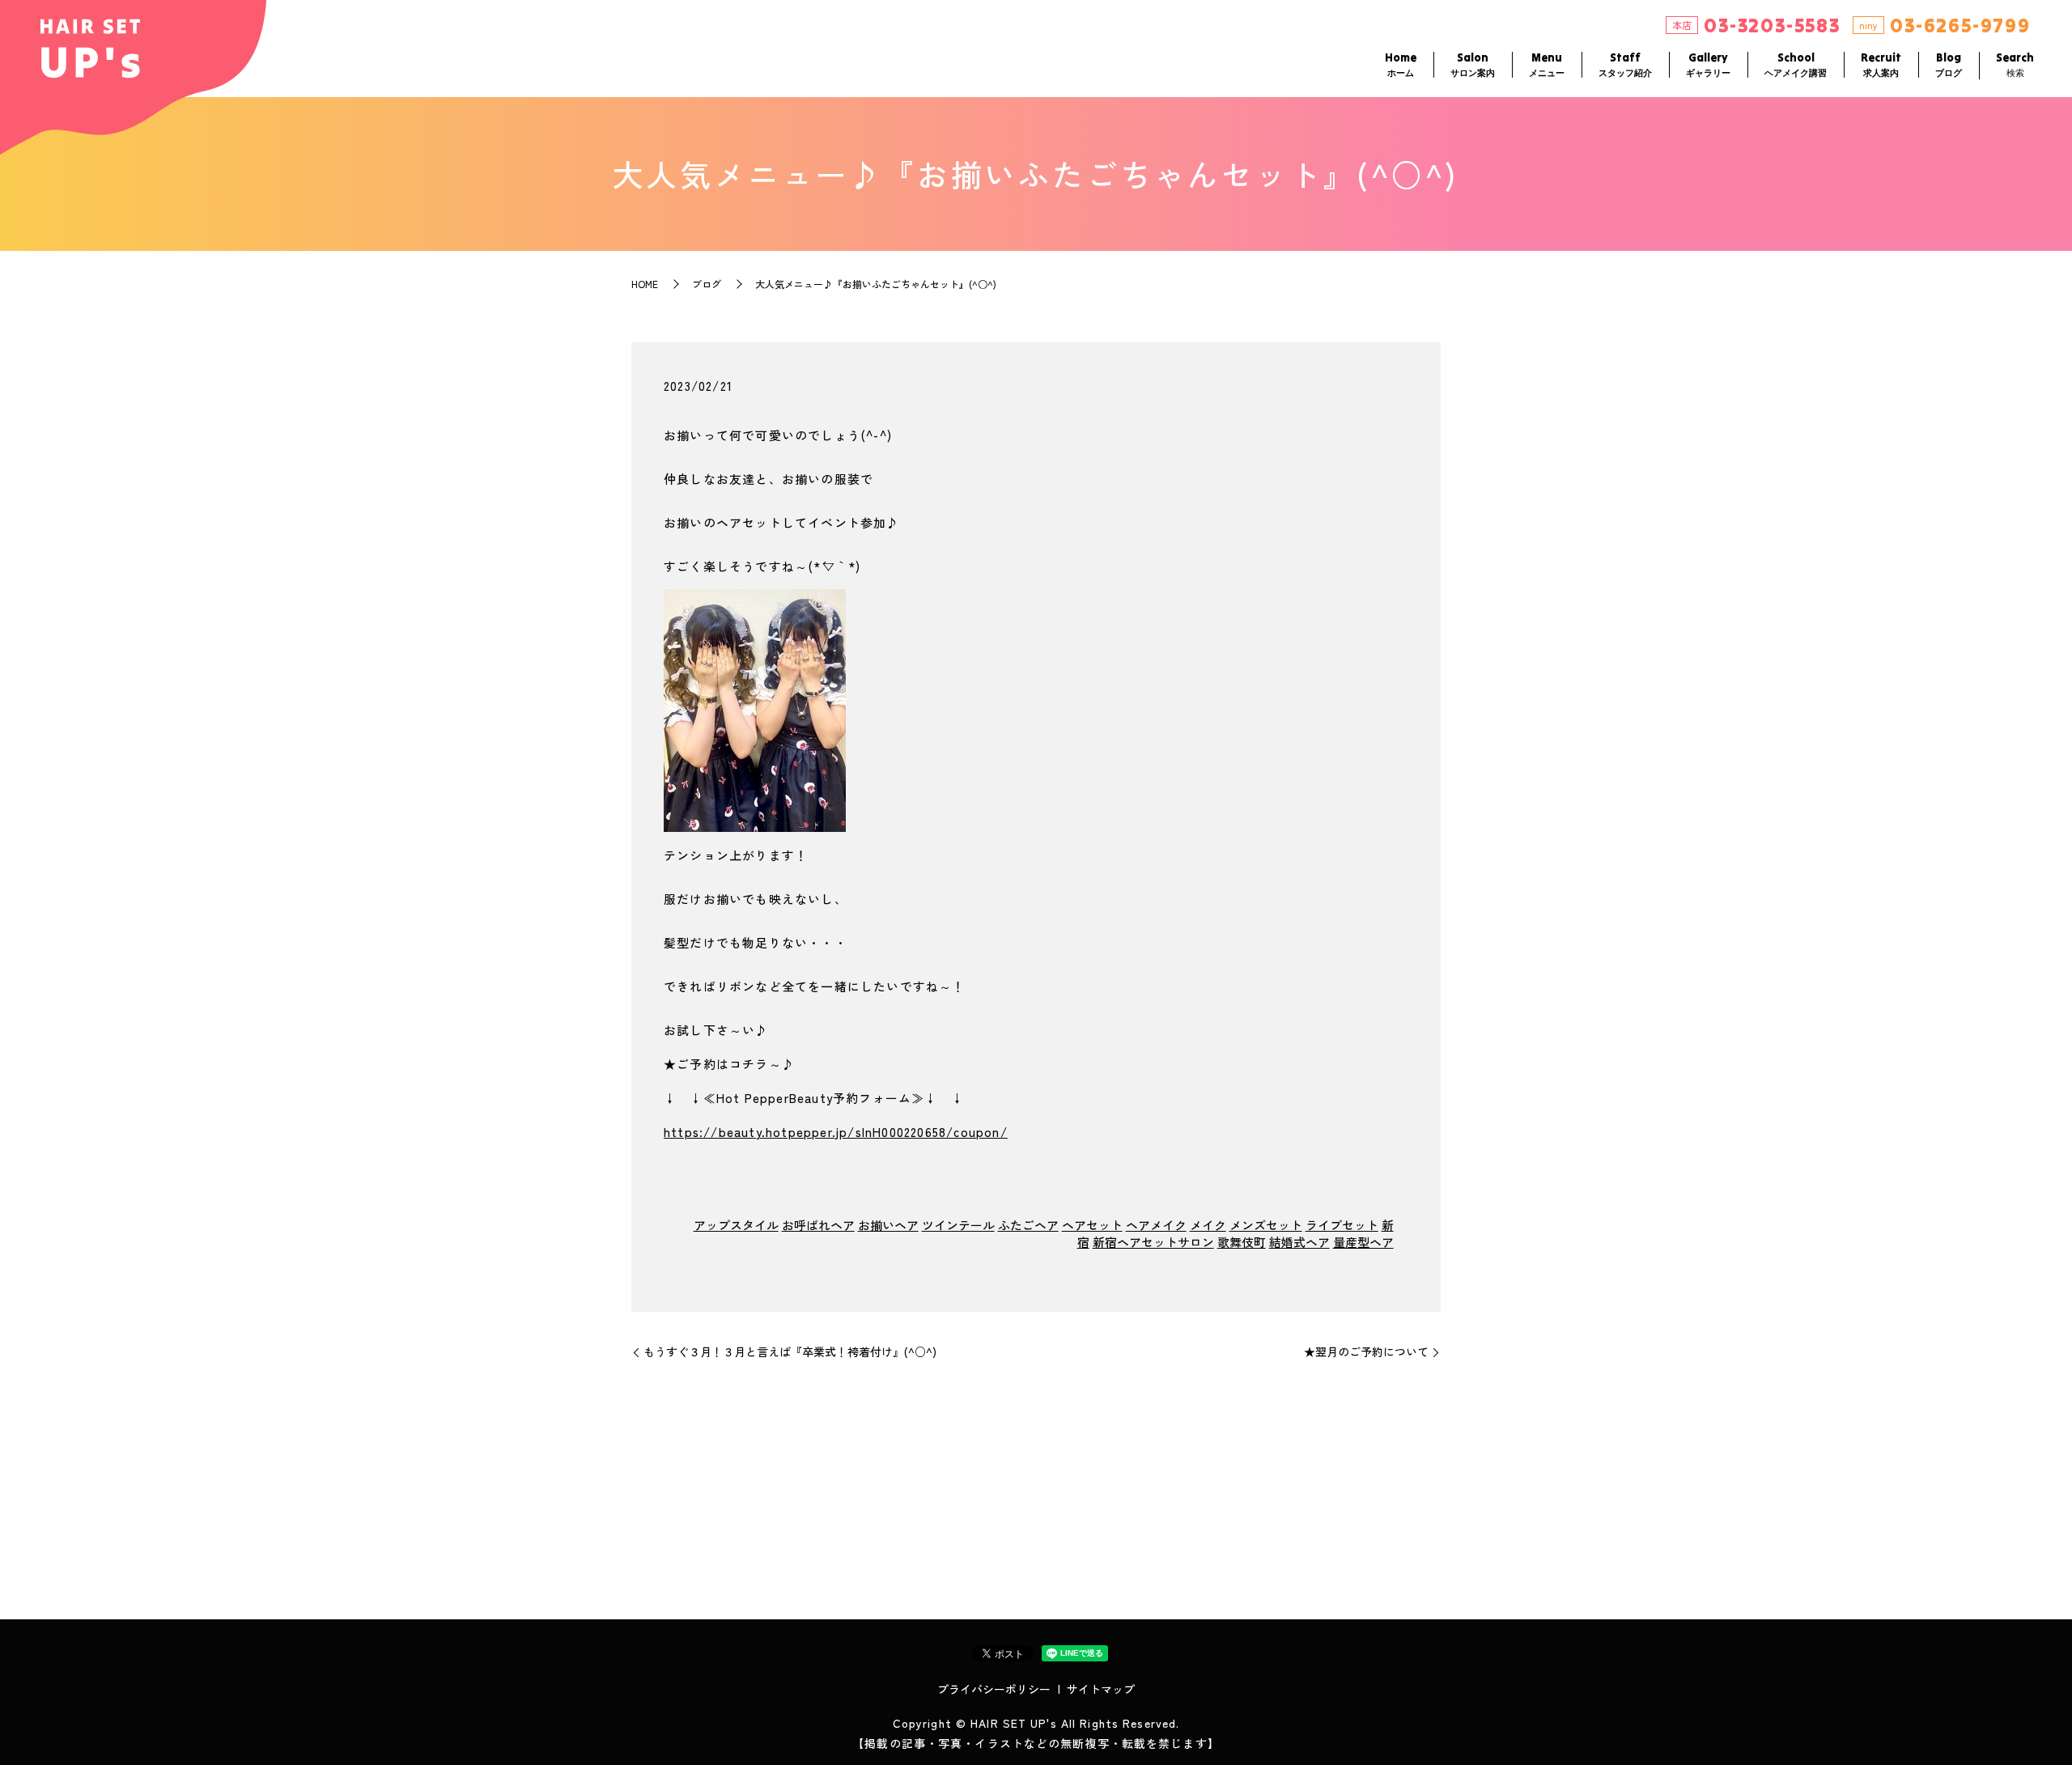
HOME (645, 284)
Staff (1625, 64)
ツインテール (958, 1225)
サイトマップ (1101, 1689)
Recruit (1881, 64)
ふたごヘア (1028, 1225)
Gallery (1708, 64)
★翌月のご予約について (1366, 1352)
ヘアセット (1092, 1225)
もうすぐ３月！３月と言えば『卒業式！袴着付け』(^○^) (790, 1352)
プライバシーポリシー (994, 1689)
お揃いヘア (888, 1225)
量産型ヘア (1363, 1242)
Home (1401, 64)
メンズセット (1266, 1225)
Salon (1473, 64)
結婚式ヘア (1299, 1242)
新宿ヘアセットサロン (1153, 1242)
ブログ (707, 284)
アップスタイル (736, 1225)
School (1796, 64)
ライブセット (1342, 1225)
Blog (1949, 64)
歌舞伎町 (1242, 1242)
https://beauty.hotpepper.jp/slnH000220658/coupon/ (836, 1132)
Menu (1547, 64)
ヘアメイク (1156, 1225)
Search (2015, 64)
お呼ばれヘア (818, 1225)
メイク (1208, 1225)
